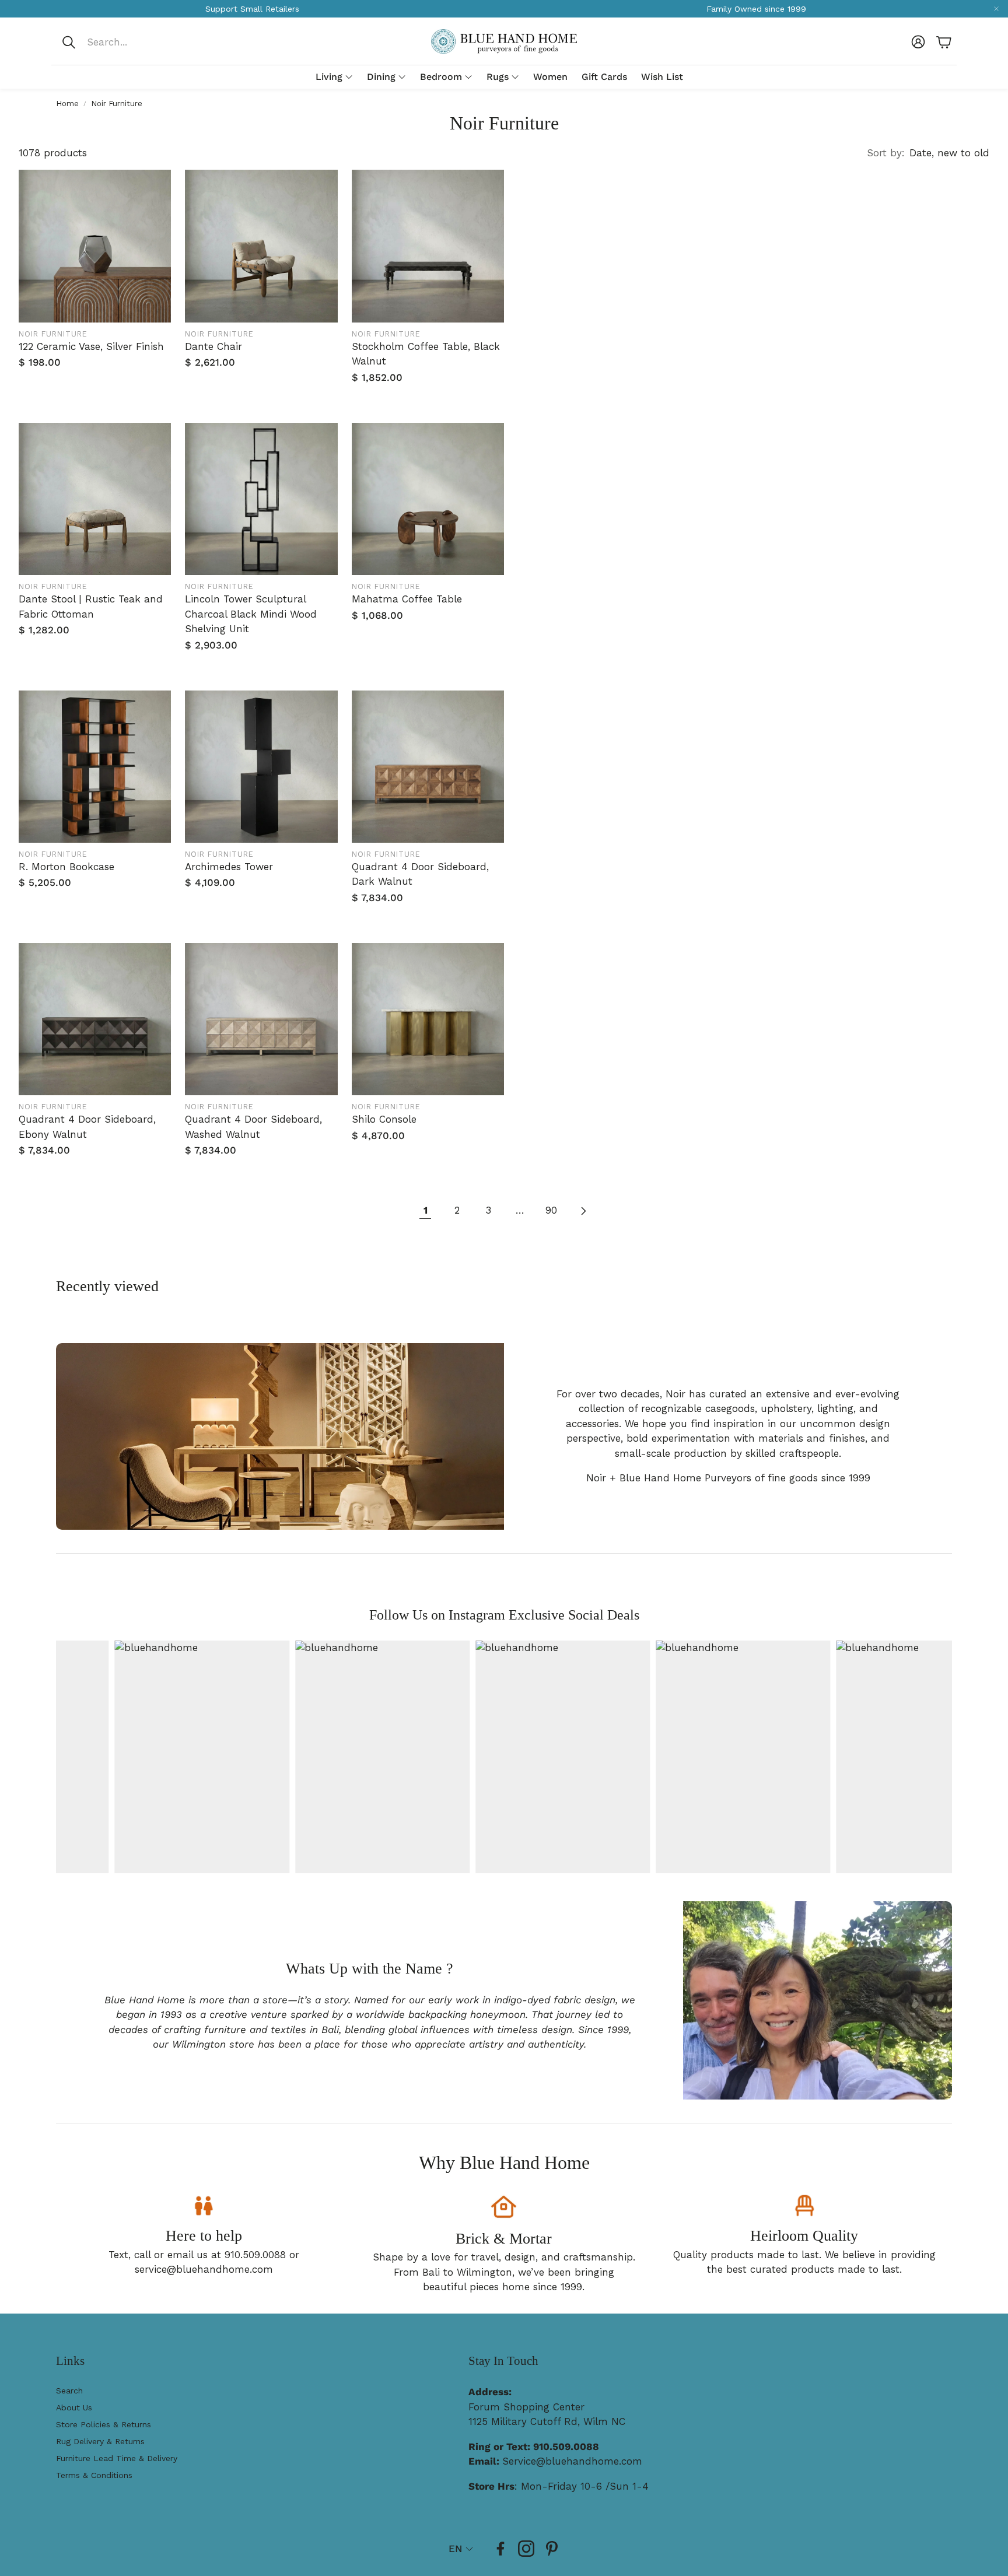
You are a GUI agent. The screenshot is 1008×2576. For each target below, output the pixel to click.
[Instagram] (526, 2549)
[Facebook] (501, 2549)
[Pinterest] (552, 2549)
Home (67, 104)
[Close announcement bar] (996, 9)
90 (551, 1210)
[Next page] (583, 1211)
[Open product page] (95, 246)
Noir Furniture (117, 104)
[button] (139, 42)
